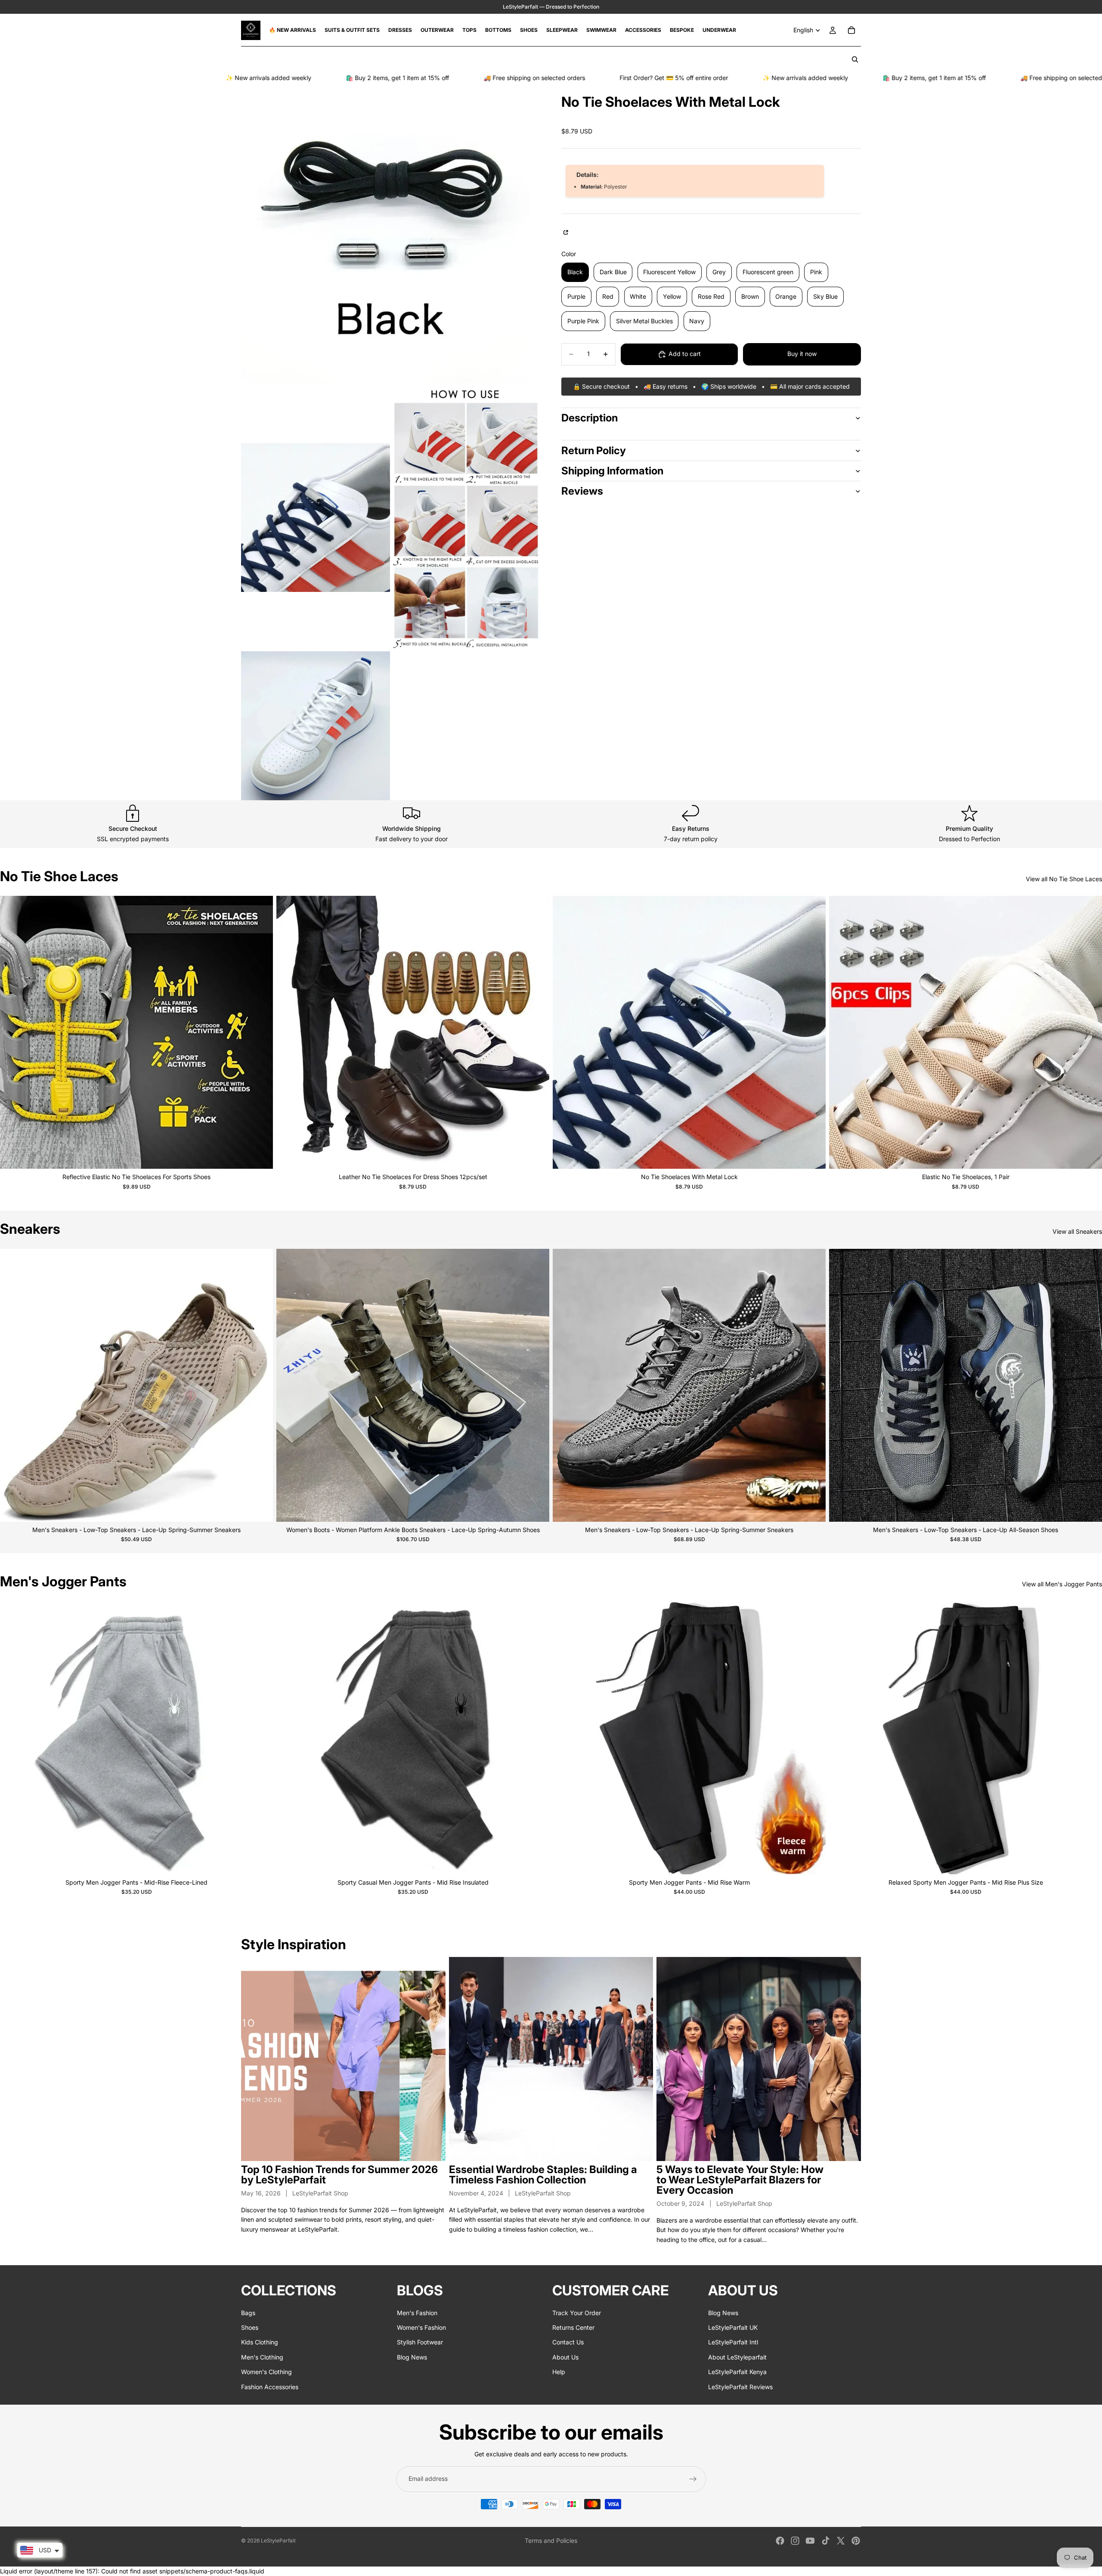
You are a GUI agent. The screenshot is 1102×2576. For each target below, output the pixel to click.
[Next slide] (260, 1032)
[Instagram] (795, 2541)
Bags (248, 2313)
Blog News (412, 2357)
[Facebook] (780, 2541)
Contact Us (568, 2342)
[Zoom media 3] (466, 517)
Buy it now (802, 354)
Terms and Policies (551, 2540)
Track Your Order (577, 2313)
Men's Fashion (417, 2313)
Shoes (250, 2327)
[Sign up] (693, 2479)
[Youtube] (810, 2541)
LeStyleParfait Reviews (740, 2387)
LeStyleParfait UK (733, 2327)
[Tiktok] (826, 2541)
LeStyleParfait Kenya (737, 2372)
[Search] (855, 59)
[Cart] (851, 30)
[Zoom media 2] (316, 517)
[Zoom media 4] (316, 726)
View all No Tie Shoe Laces (1064, 879)
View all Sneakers (1077, 1231)
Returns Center (573, 2327)
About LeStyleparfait (737, 2357)
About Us (565, 2357)
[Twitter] (841, 2541)
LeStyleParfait (278, 2540)
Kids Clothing (260, 2342)
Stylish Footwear (420, 2342)
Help (559, 2372)
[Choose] (260, 1156)
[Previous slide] (13, 1032)
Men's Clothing (262, 2357)
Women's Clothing (266, 2372)
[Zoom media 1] (391, 234)
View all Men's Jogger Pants (1062, 1584)
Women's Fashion (421, 2327)
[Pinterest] (856, 2541)
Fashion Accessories (270, 2387)
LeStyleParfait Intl (733, 2342)
